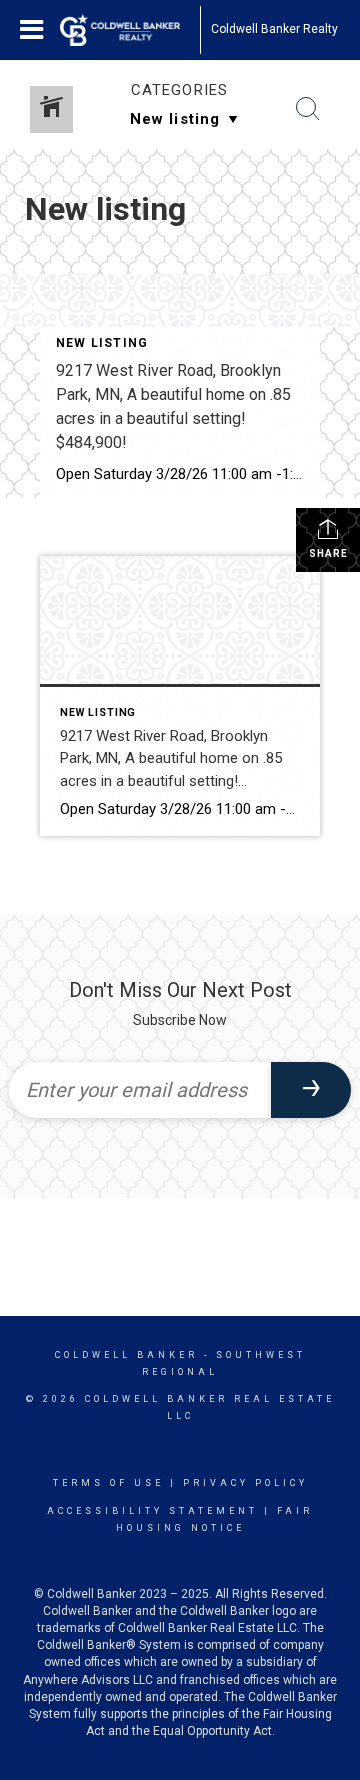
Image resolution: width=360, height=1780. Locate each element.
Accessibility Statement (152, 1511)
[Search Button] (308, 109)
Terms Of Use (108, 1483)
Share (328, 553)
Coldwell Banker (126, 1355)
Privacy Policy (245, 1483)
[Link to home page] (130, 30)
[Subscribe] (311, 1090)
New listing (102, 343)
